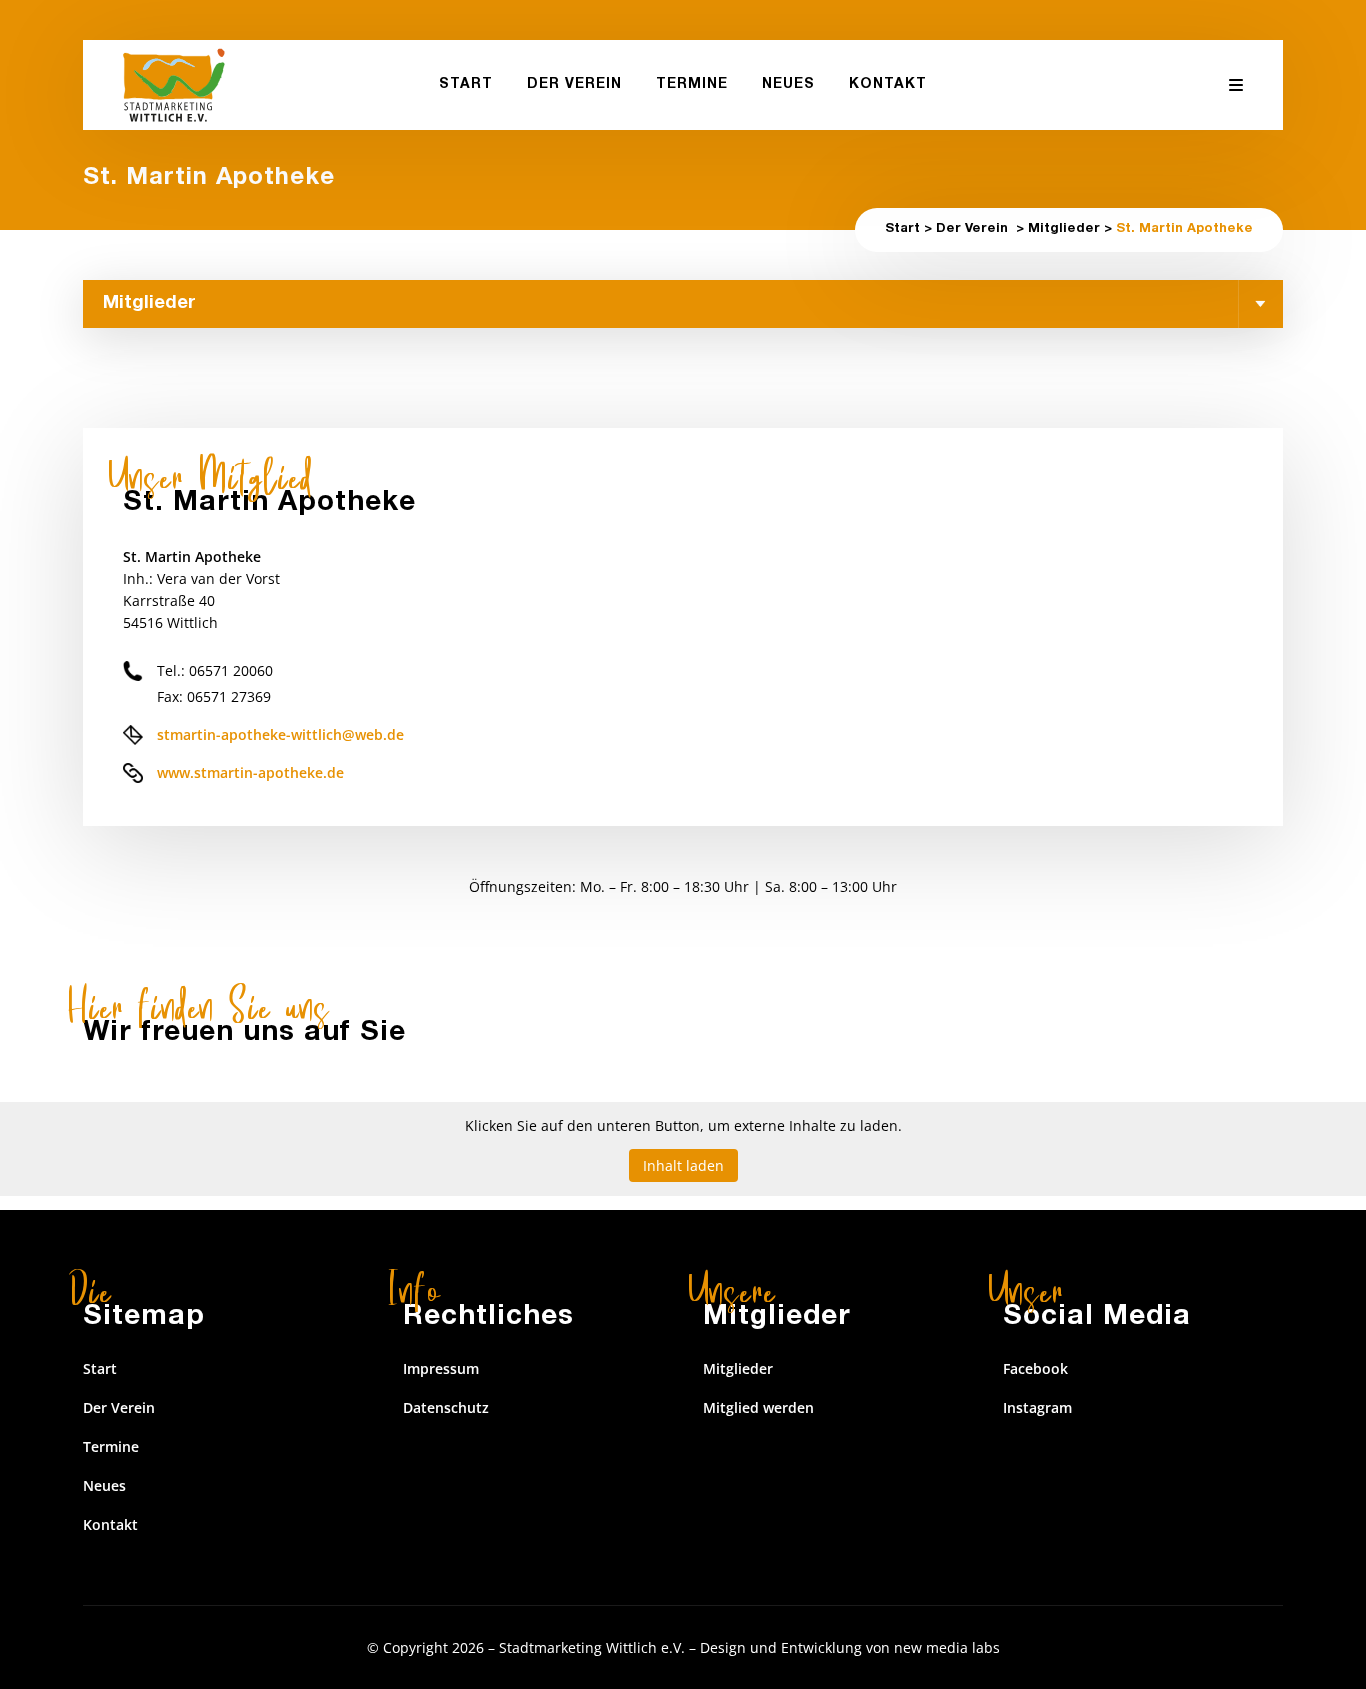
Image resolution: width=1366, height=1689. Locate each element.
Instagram (1037, 1407)
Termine (111, 1446)
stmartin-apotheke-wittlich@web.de (280, 734)
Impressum (441, 1368)
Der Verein (972, 229)
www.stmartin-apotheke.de (250, 772)
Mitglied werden (758, 1407)
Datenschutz (446, 1407)
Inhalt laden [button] (683, 1165)
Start (902, 229)
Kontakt (110, 1524)
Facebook (1035, 1368)
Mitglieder (1064, 229)
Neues (104, 1485)
